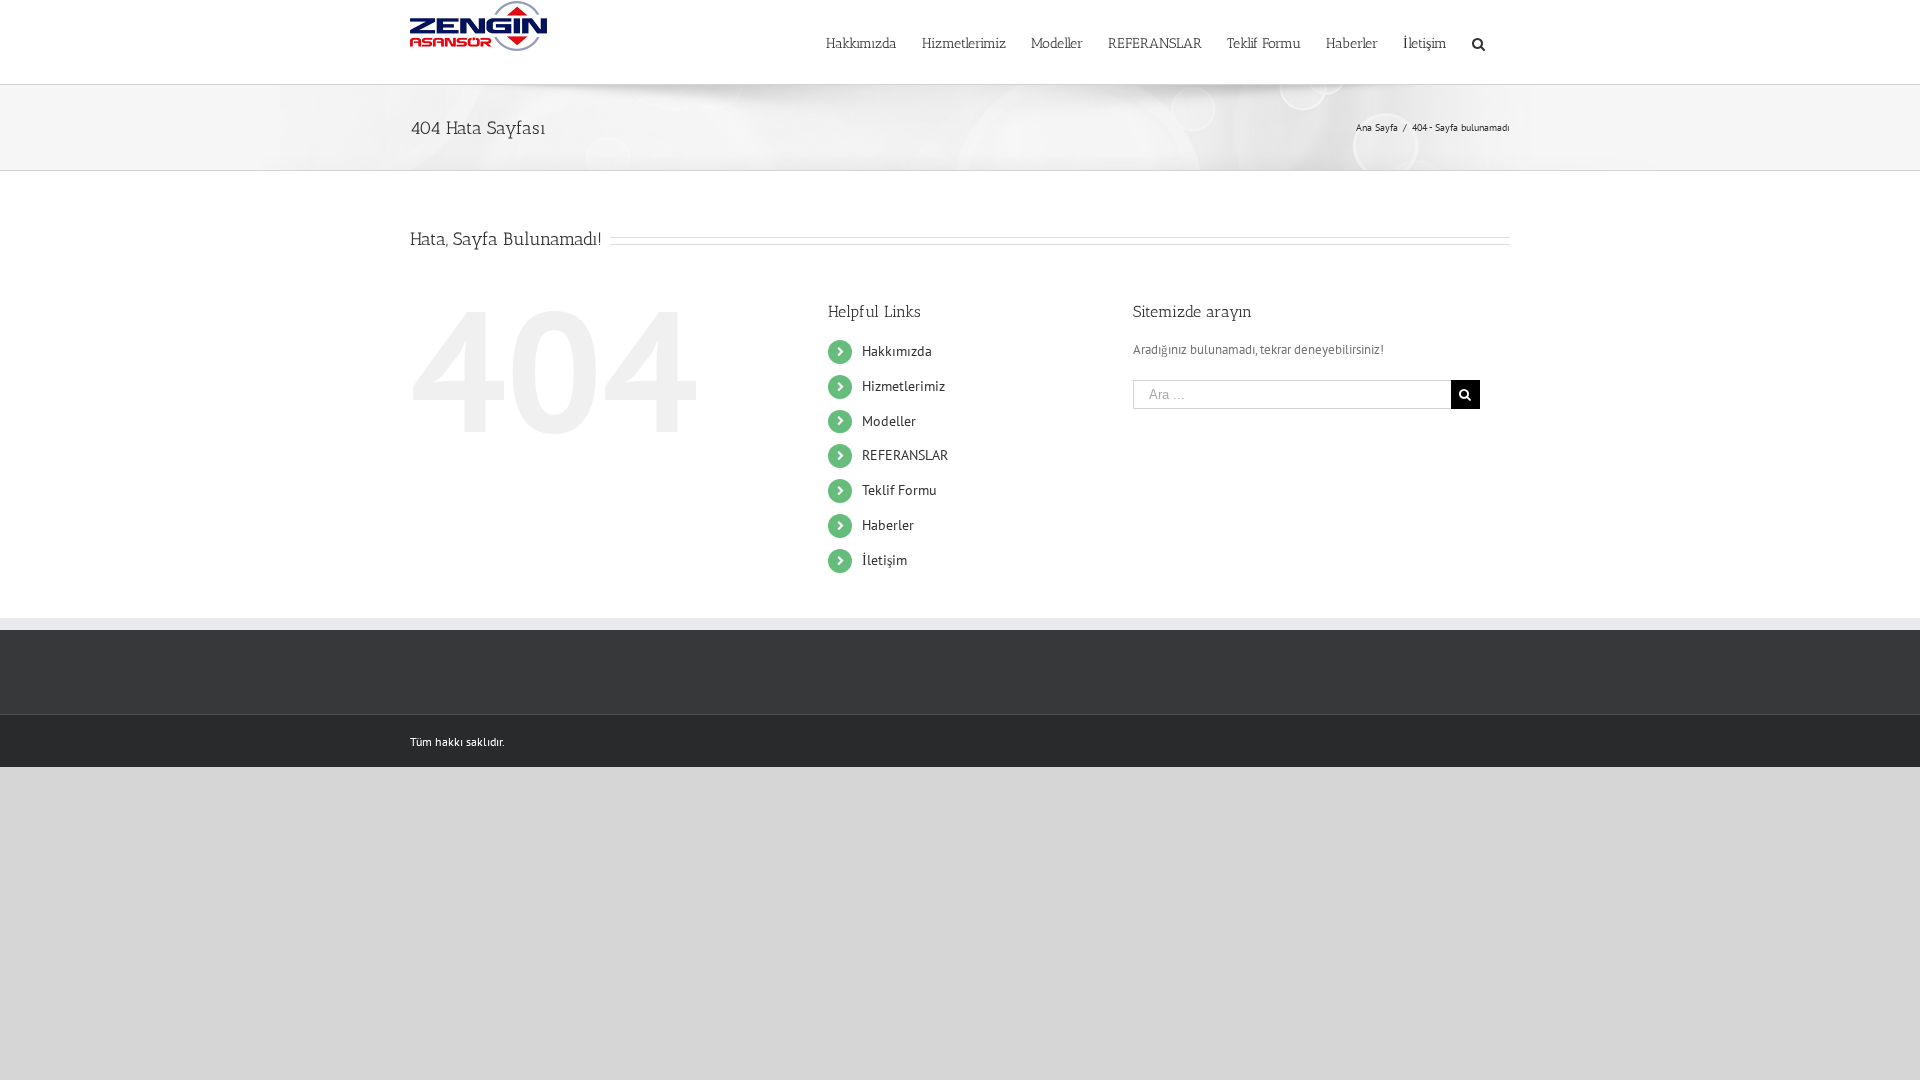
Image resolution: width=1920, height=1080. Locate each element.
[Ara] (1478, 42)
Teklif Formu (899, 490)
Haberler (888, 525)
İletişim (884, 560)
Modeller (889, 421)
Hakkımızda (897, 351)
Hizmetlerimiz (903, 386)
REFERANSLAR (905, 455)
